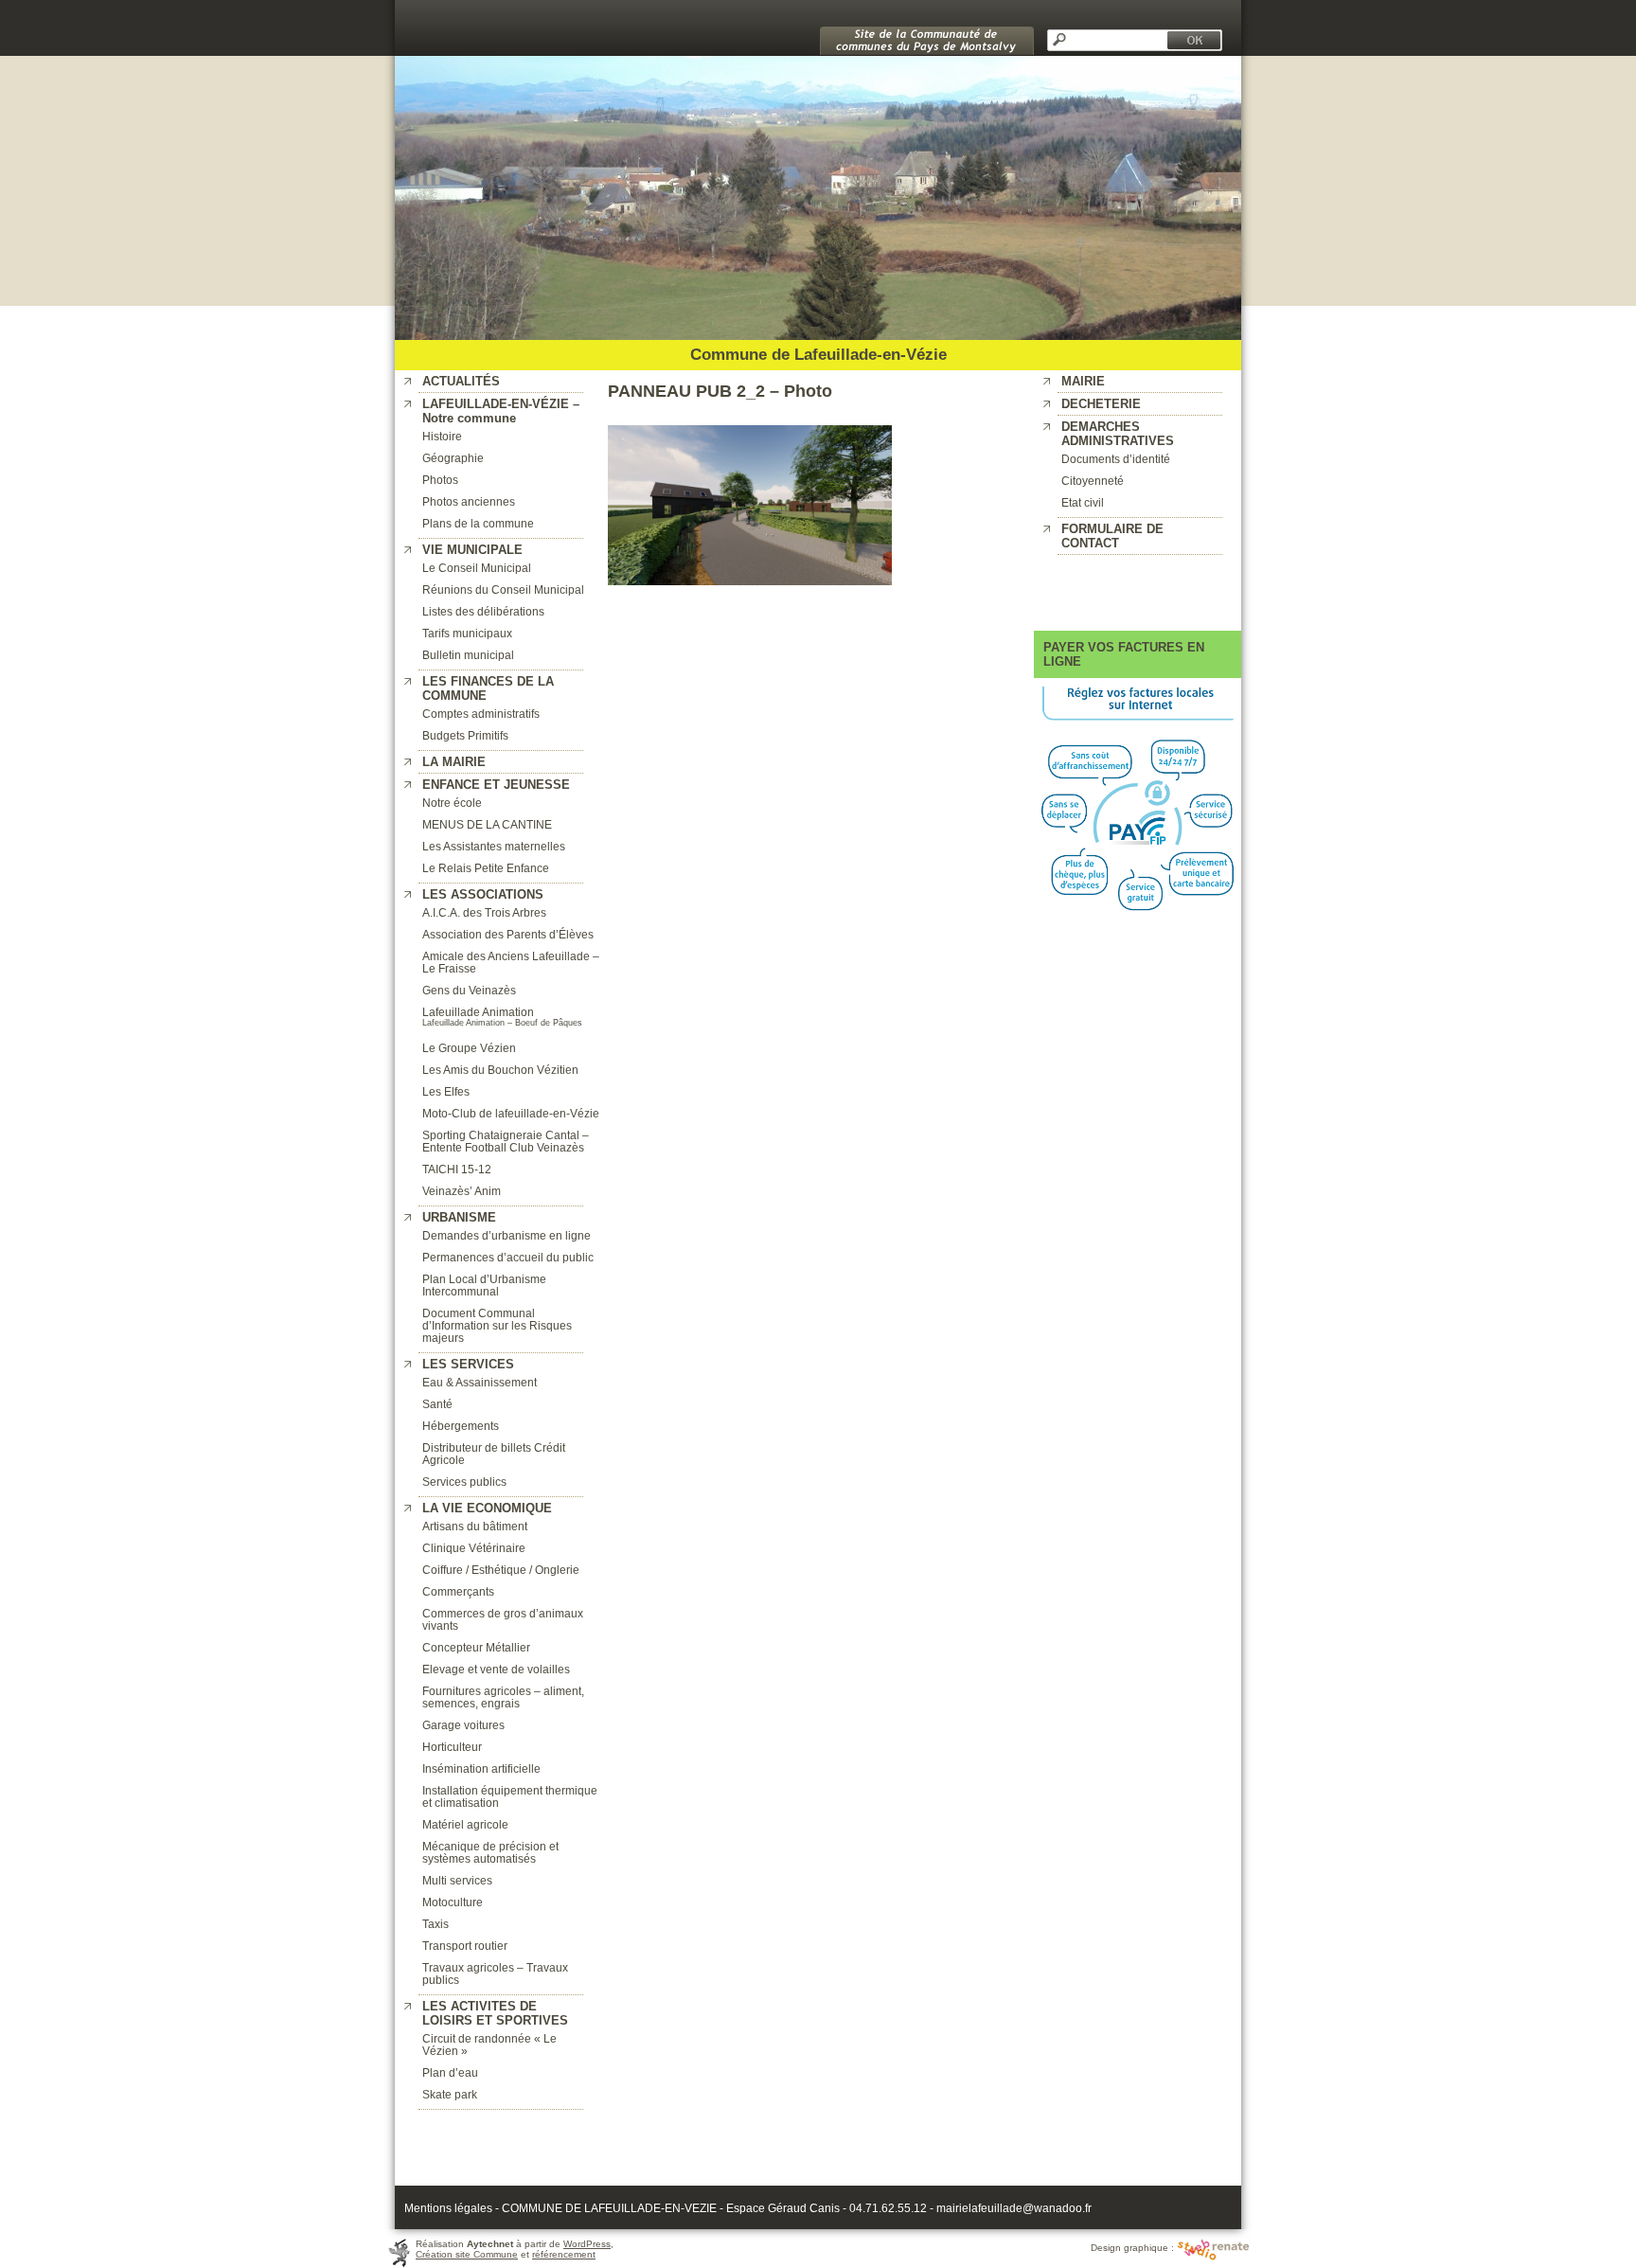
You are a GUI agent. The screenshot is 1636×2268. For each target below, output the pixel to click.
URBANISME (459, 1217)
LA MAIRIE (454, 762)
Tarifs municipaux (467, 633)
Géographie (453, 458)
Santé (437, 1404)
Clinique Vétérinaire (474, 1548)
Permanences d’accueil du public (508, 1257)
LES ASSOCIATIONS (483, 894)
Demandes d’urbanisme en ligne (507, 1235)
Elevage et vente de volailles (496, 1669)
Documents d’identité (1116, 459)
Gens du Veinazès (469, 990)
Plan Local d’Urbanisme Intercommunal (484, 1285)
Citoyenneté (1093, 481)
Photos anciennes (469, 501)
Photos (440, 480)
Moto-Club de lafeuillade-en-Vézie (511, 1113)
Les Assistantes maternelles (494, 846)
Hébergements (461, 1426)
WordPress (587, 2244)
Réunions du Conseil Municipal (503, 589)
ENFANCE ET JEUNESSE (496, 785)
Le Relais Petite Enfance (486, 868)
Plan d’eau (450, 2072)
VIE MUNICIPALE (472, 550)
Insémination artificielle (481, 1768)
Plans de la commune (478, 523)
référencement (564, 2254)
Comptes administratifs (481, 714)
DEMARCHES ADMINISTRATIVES (1118, 434)
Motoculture (453, 1902)
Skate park (450, 2094)
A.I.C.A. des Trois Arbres (484, 912)
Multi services (457, 1880)
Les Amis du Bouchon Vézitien (500, 1070)
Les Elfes (446, 1091)
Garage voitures (463, 1725)
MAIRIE (1083, 381)
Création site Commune (467, 2254)
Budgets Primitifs (465, 735)
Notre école (452, 803)
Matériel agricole (465, 1824)
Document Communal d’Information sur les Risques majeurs (497, 1325)
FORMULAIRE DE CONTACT (1112, 536)
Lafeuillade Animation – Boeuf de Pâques (502, 1023)
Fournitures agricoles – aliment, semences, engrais (503, 1697)
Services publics (464, 1482)
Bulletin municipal (468, 655)
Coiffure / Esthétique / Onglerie (501, 1570)
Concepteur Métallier (476, 1647)
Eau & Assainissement (480, 1382)
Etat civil (1083, 502)
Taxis (436, 1924)
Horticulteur (452, 1747)
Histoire (442, 436)
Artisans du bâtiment (475, 1526)
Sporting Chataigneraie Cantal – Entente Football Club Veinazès (506, 1141)
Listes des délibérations (483, 611)
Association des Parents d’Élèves (508, 934)
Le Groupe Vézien (469, 1048)
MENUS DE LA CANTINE (487, 824)
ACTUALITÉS (461, 381)
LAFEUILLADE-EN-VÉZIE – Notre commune (501, 411)
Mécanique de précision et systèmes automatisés (490, 1852)
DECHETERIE (1101, 404)
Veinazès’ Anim (462, 1191)
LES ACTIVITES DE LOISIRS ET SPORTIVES (495, 2013)
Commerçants (458, 1591)
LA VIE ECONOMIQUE (487, 1508)
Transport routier (465, 1946)
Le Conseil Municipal (477, 568)
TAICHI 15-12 (457, 1169)
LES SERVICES (468, 1364)
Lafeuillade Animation (478, 1012)
